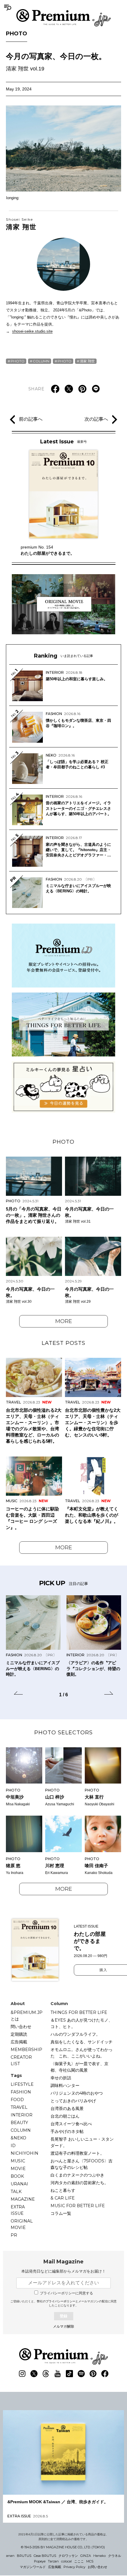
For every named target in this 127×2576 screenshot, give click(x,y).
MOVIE (18, 2169)
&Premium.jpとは (27, 2016)
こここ (79, 2561)
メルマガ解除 (63, 2326)
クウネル (115, 2556)
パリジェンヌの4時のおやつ (77, 2093)
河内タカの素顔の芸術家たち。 (79, 2183)
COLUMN (41, 361)
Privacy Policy (74, 2567)
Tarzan (53, 2561)
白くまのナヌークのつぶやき (77, 2175)
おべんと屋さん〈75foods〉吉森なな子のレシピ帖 (82, 2164)
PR (14, 2235)
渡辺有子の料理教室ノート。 (77, 2153)
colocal (66, 2561)
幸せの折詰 (61, 2078)
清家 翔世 (21, 224)
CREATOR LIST (21, 2060)
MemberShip (26, 2050)
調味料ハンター (65, 2085)
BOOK (17, 2176)
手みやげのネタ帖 (67, 2131)
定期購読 (19, 2034)
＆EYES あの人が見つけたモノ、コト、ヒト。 (82, 2023)
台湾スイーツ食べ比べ (71, 2124)
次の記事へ (96, 419)
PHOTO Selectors (63, 1733)
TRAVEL (19, 2107)
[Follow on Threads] (46, 2374)
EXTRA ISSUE (18, 2210)
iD (13, 2146)
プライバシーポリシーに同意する (66, 2293)
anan (10, 2556)
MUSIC (18, 2161)
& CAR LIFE (63, 2198)
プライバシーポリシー (61, 2301)
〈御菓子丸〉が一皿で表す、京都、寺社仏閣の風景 (79, 2067)
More (64, 1321)
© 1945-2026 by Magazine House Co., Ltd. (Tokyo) (63, 2547)
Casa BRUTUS (45, 2556)
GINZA (86, 2556)
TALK (16, 2192)
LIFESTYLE (22, 2084)
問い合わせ (21, 2027)
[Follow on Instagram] (22, 2374)
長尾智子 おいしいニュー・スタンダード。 (82, 2142)
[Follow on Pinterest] (93, 2374)
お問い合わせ (97, 2567)
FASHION (21, 2092)
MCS (90, 2561)
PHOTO (17, 34)
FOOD (17, 2100)
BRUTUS (24, 2556)
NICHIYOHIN (25, 2153)
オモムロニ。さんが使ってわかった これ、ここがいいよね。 (82, 2053)
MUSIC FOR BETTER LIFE (78, 2206)
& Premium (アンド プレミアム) (63, 18)
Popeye (40, 2561)
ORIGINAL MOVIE (22, 2224)
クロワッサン (68, 2556)
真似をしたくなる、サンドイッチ (82, 2042)
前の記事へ (31, 419)
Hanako (100, 2556)
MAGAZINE (23, 2199)
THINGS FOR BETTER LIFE (79, 2012)
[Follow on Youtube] (58, 2374)
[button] (18, 1694)
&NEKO (18, 2138)
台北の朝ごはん (65, 2116)
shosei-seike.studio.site (32, 331)
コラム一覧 (61, 2213)
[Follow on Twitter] (34, 2374)
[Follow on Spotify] (81, 2374)
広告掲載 (19, 2042)
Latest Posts (63, 1343)
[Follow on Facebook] (105, 2374)
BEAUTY (19, 2123)
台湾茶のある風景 (67, 2108)
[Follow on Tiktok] (69, 2374)
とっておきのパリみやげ (73, 2101)
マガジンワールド (33, 2567)
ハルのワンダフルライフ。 (75, 2034)
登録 (63, 2316)
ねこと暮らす (63, 2190)
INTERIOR (22, 2115)
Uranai (19, 2184)
